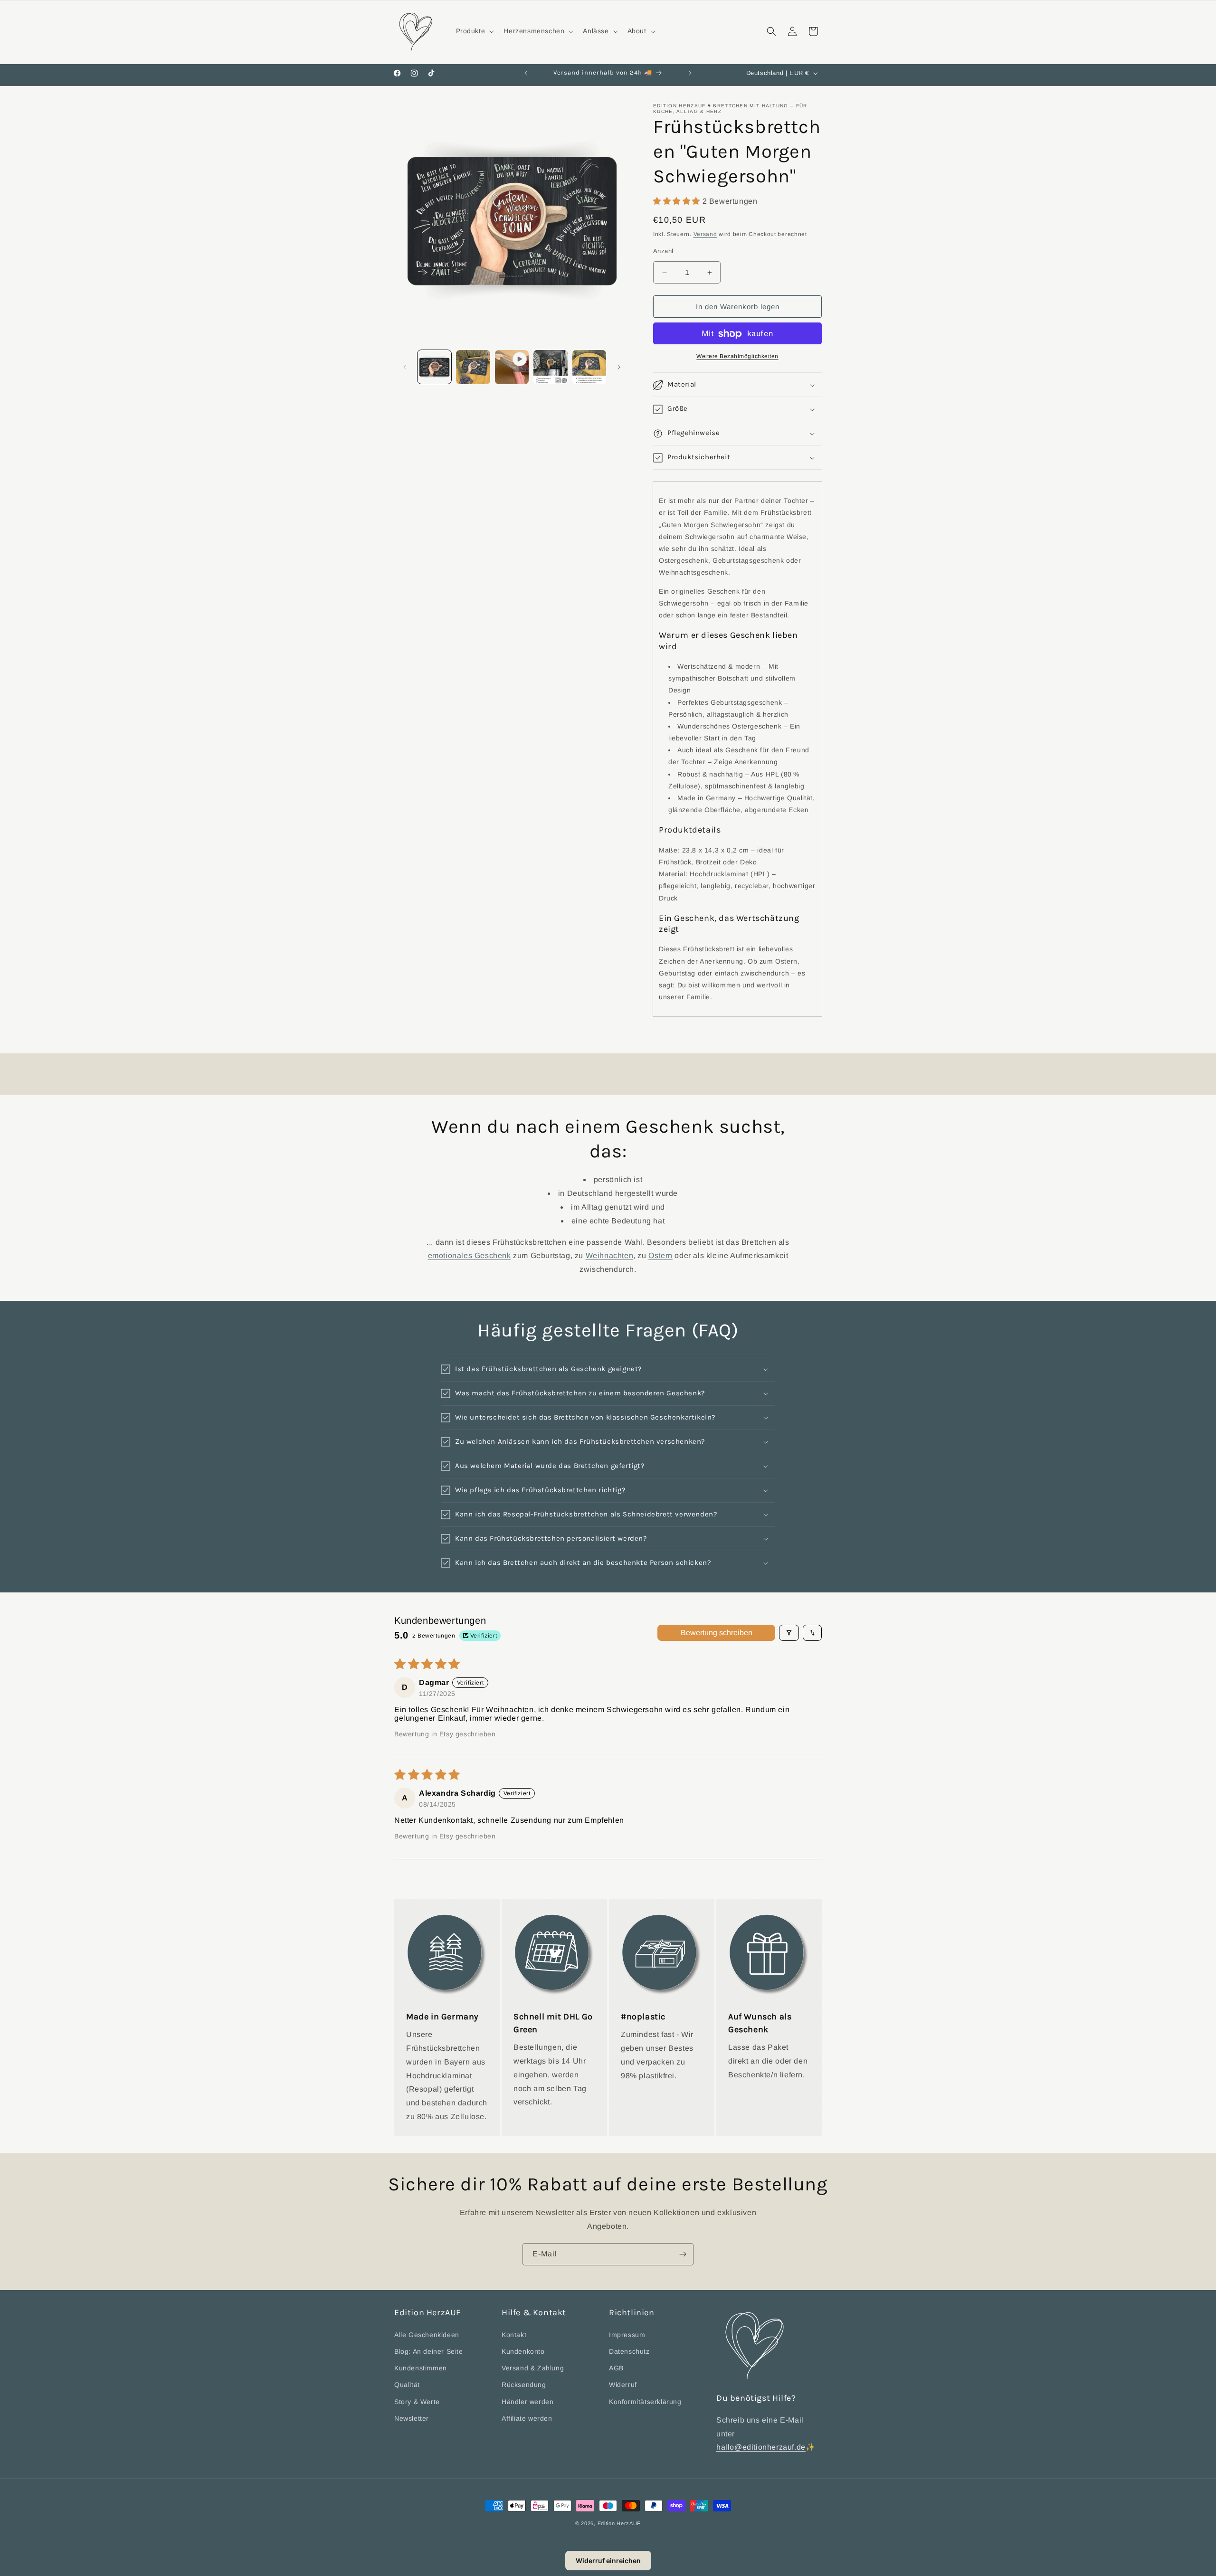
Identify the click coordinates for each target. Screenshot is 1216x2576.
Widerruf (623, 2385)
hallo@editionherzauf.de (761, 2447)
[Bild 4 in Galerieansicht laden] (589, 367)
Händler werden (527, 2401)
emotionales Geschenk (470, 1255)
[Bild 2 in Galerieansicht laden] (473, 367)
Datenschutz (629, 2351)
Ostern (660, 1255)
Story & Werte (417, 2401)
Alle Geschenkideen (427, 2334)
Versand (705, 235)
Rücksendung (524, 2385)
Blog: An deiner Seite (429, 2351)
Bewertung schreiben (717, 1633)
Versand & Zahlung (533, 2368)
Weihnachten (610, 1255)
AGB (616, 2368)
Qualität (407, 2385)
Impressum (627, 2334)
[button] (474, 31)
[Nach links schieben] (405, 367)
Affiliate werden (527, 2418)
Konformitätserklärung (645, 2401)
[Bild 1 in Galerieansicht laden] (434, 367)
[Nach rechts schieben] (619, 367)
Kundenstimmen (421, 2368)
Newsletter (412, 2418)
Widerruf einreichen (608, 2561)
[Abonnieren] (683, 2254)
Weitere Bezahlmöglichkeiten (737, 357)
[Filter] (789, 1633)
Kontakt (514, 2334)
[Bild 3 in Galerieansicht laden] (550, 367)
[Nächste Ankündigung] (690, 73)
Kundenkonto (523, 2351)
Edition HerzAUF (619, 2523)
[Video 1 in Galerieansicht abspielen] (512, 367)
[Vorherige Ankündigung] (526, 73)
